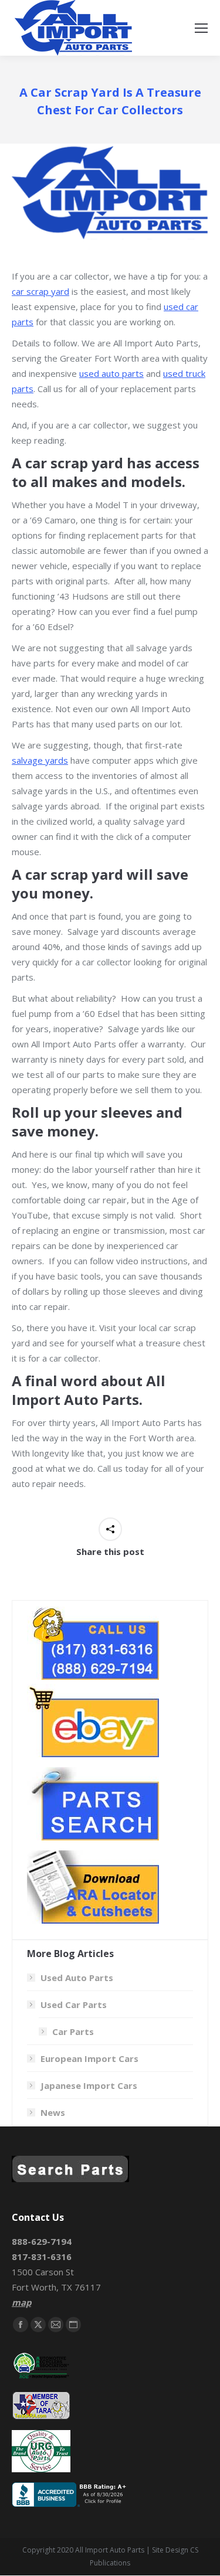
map (21, 2302)
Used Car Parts (74, 2005)
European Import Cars (89, 2058)
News (53, 2112)
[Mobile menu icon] (201, 28)
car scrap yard (40, 291)
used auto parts (111, 373)
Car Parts (73, 2031)
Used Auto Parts (77, 1978)
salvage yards (40, 760)
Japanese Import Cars (89, 2085)
